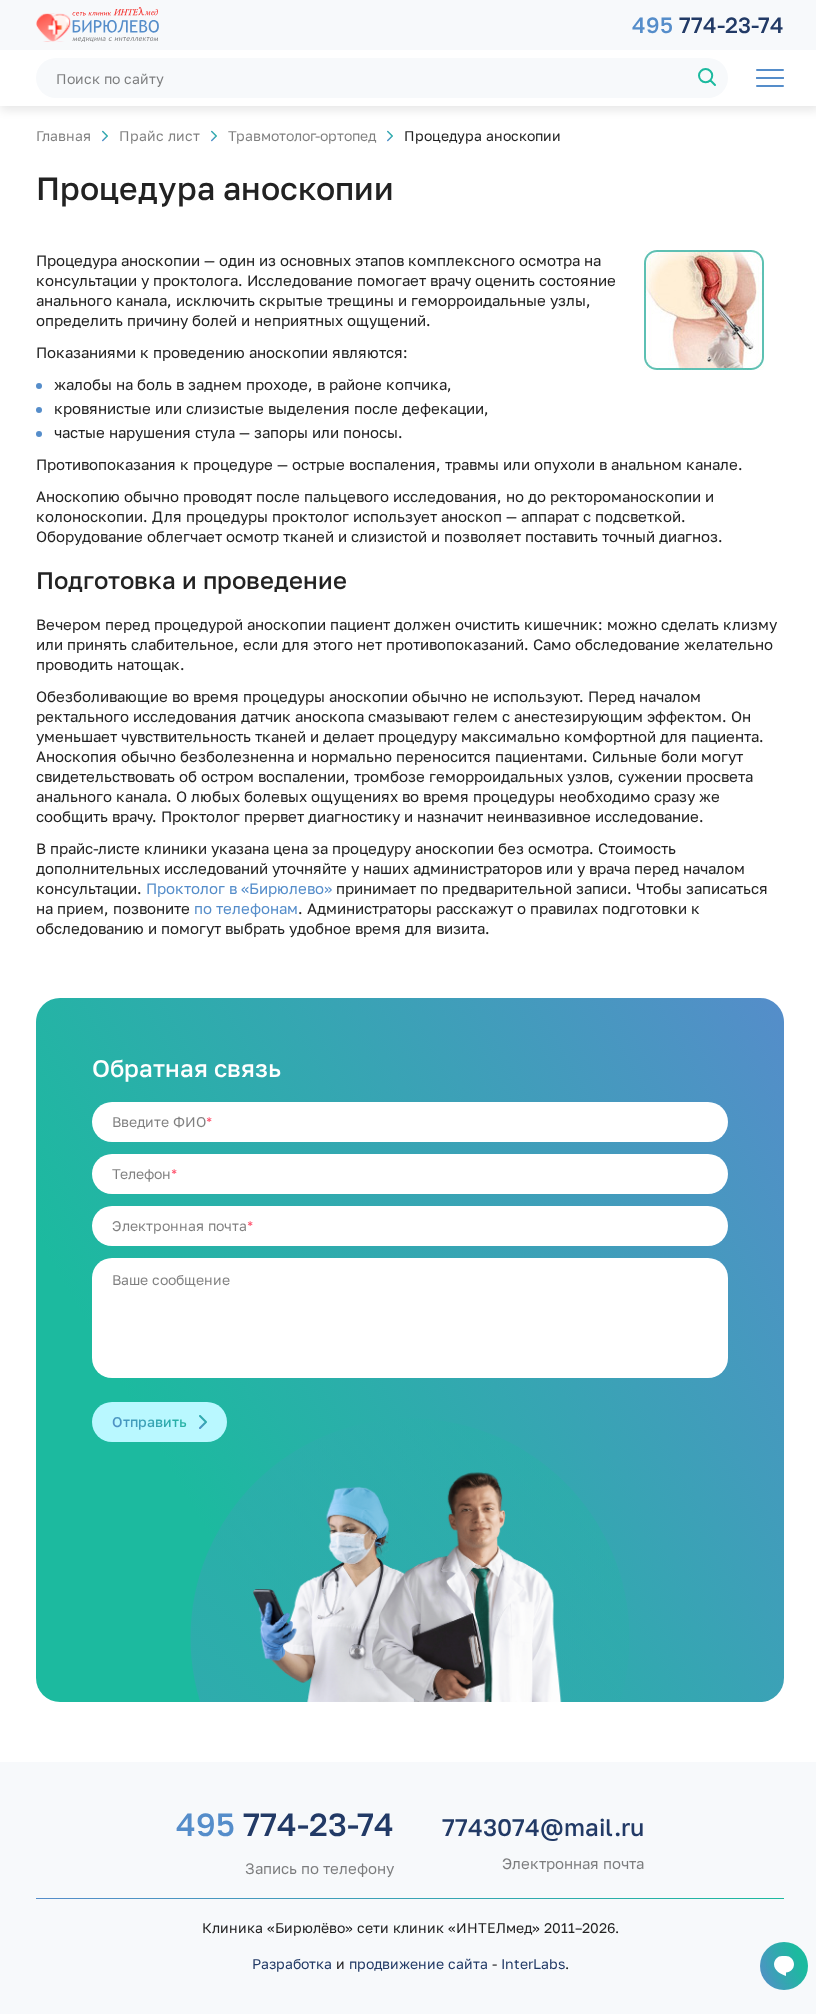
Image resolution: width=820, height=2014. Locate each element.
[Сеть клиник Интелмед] (324, 25)
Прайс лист (159, 135)
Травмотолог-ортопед (302, 135)
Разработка (292, 1963)
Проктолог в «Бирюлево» (239, 888)
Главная (63, 135)
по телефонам (246, 908)
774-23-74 (708, 24)
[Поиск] (708, 78)
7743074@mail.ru (543, 1827)
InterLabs (533, 1963)
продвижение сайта (418, 1963)
